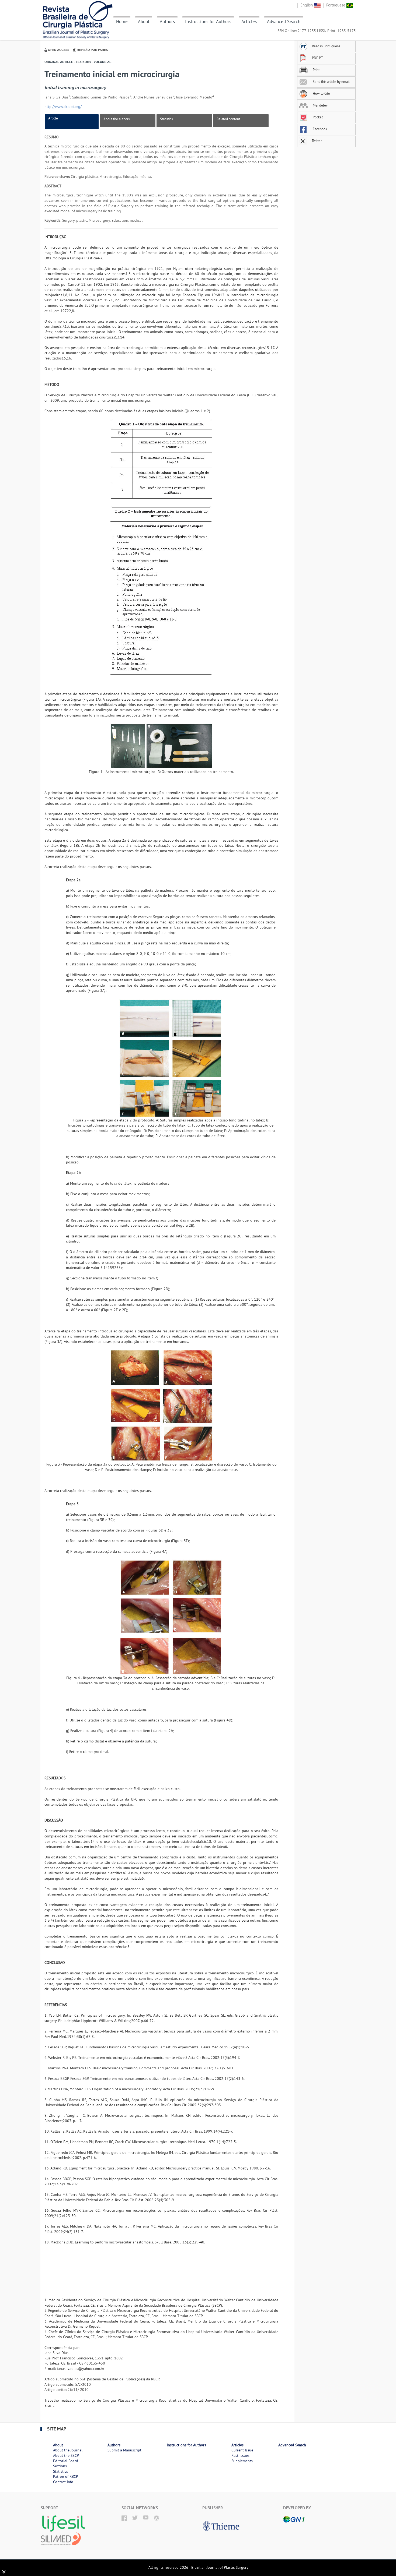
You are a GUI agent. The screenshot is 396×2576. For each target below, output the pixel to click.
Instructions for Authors (208, 22)
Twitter (316, 141)
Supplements (242, 2461)
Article (53, 118)
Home (122, 22)
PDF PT (317, 58)
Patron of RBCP (66, 2476)
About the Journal (68, 2450)
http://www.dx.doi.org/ (63, 107)
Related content (228, 119)
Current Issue (242, 2450)
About (144, 22)
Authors (167, 22)
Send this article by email (331, 82)
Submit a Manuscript (124, 2450)
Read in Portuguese (326, 46)
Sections (60, 2466)
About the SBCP (66, 2455)
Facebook (319, 129)
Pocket (317, 117)
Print (316, 70)
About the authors (117, 119)
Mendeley (320, 105)
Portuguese (336, 5)
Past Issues (240, 2455)
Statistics (166, 119)
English (307, 5)
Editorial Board (66, 2461)
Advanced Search (284, 22)
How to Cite (321, 93)
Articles (249, 22)
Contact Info (63, 2482)
